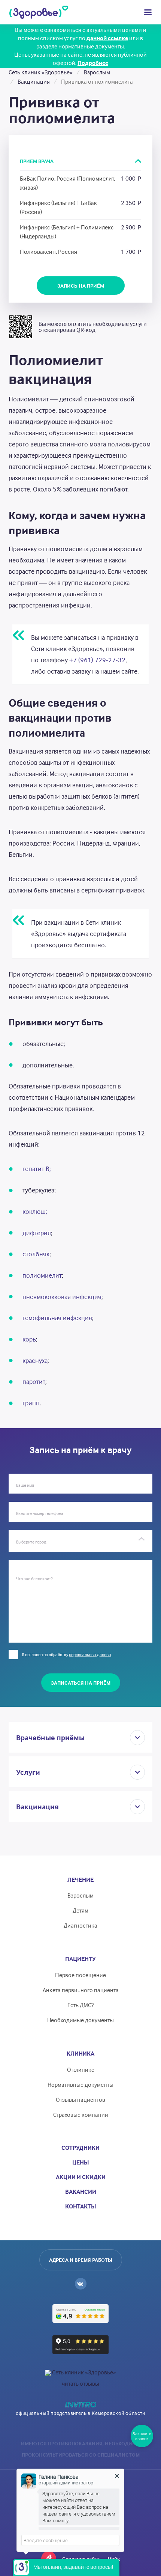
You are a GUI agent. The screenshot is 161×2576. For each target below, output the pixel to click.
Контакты (81, 2206)
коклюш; (35, 1211)
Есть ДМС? (80, 2005)
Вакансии (81, 2192)
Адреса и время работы (81, 2260)
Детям (80, 1910)
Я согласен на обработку (66, 1654)
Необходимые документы (80, 2020)
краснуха (35, 1360)
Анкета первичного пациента (81, 1990)
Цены (81, 2162)
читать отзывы (80, 2383)
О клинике (81, 2070)
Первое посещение (80, 1975)
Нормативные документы (80, 2085)
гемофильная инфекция (57, 1318)
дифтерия (37, 1233)
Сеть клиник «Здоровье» (84, 2372)
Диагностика (80, 1925)
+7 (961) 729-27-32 (97, 660)
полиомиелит (42, 1275)
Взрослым (80, 1895)
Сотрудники (80, 2148)
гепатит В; (37, 1169)
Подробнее (93, 63)
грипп (31, 1403)
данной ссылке (107, 38)
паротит (34, 1381)
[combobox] (80, 1541)
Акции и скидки (81, 2177)
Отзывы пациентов (80, 2100)
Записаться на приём (81, 1683)
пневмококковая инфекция (62, 1297)
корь (29, 1339)
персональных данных (90, 1654)
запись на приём (81, 286)
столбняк (36, 1254)
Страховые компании (81, 2115)
